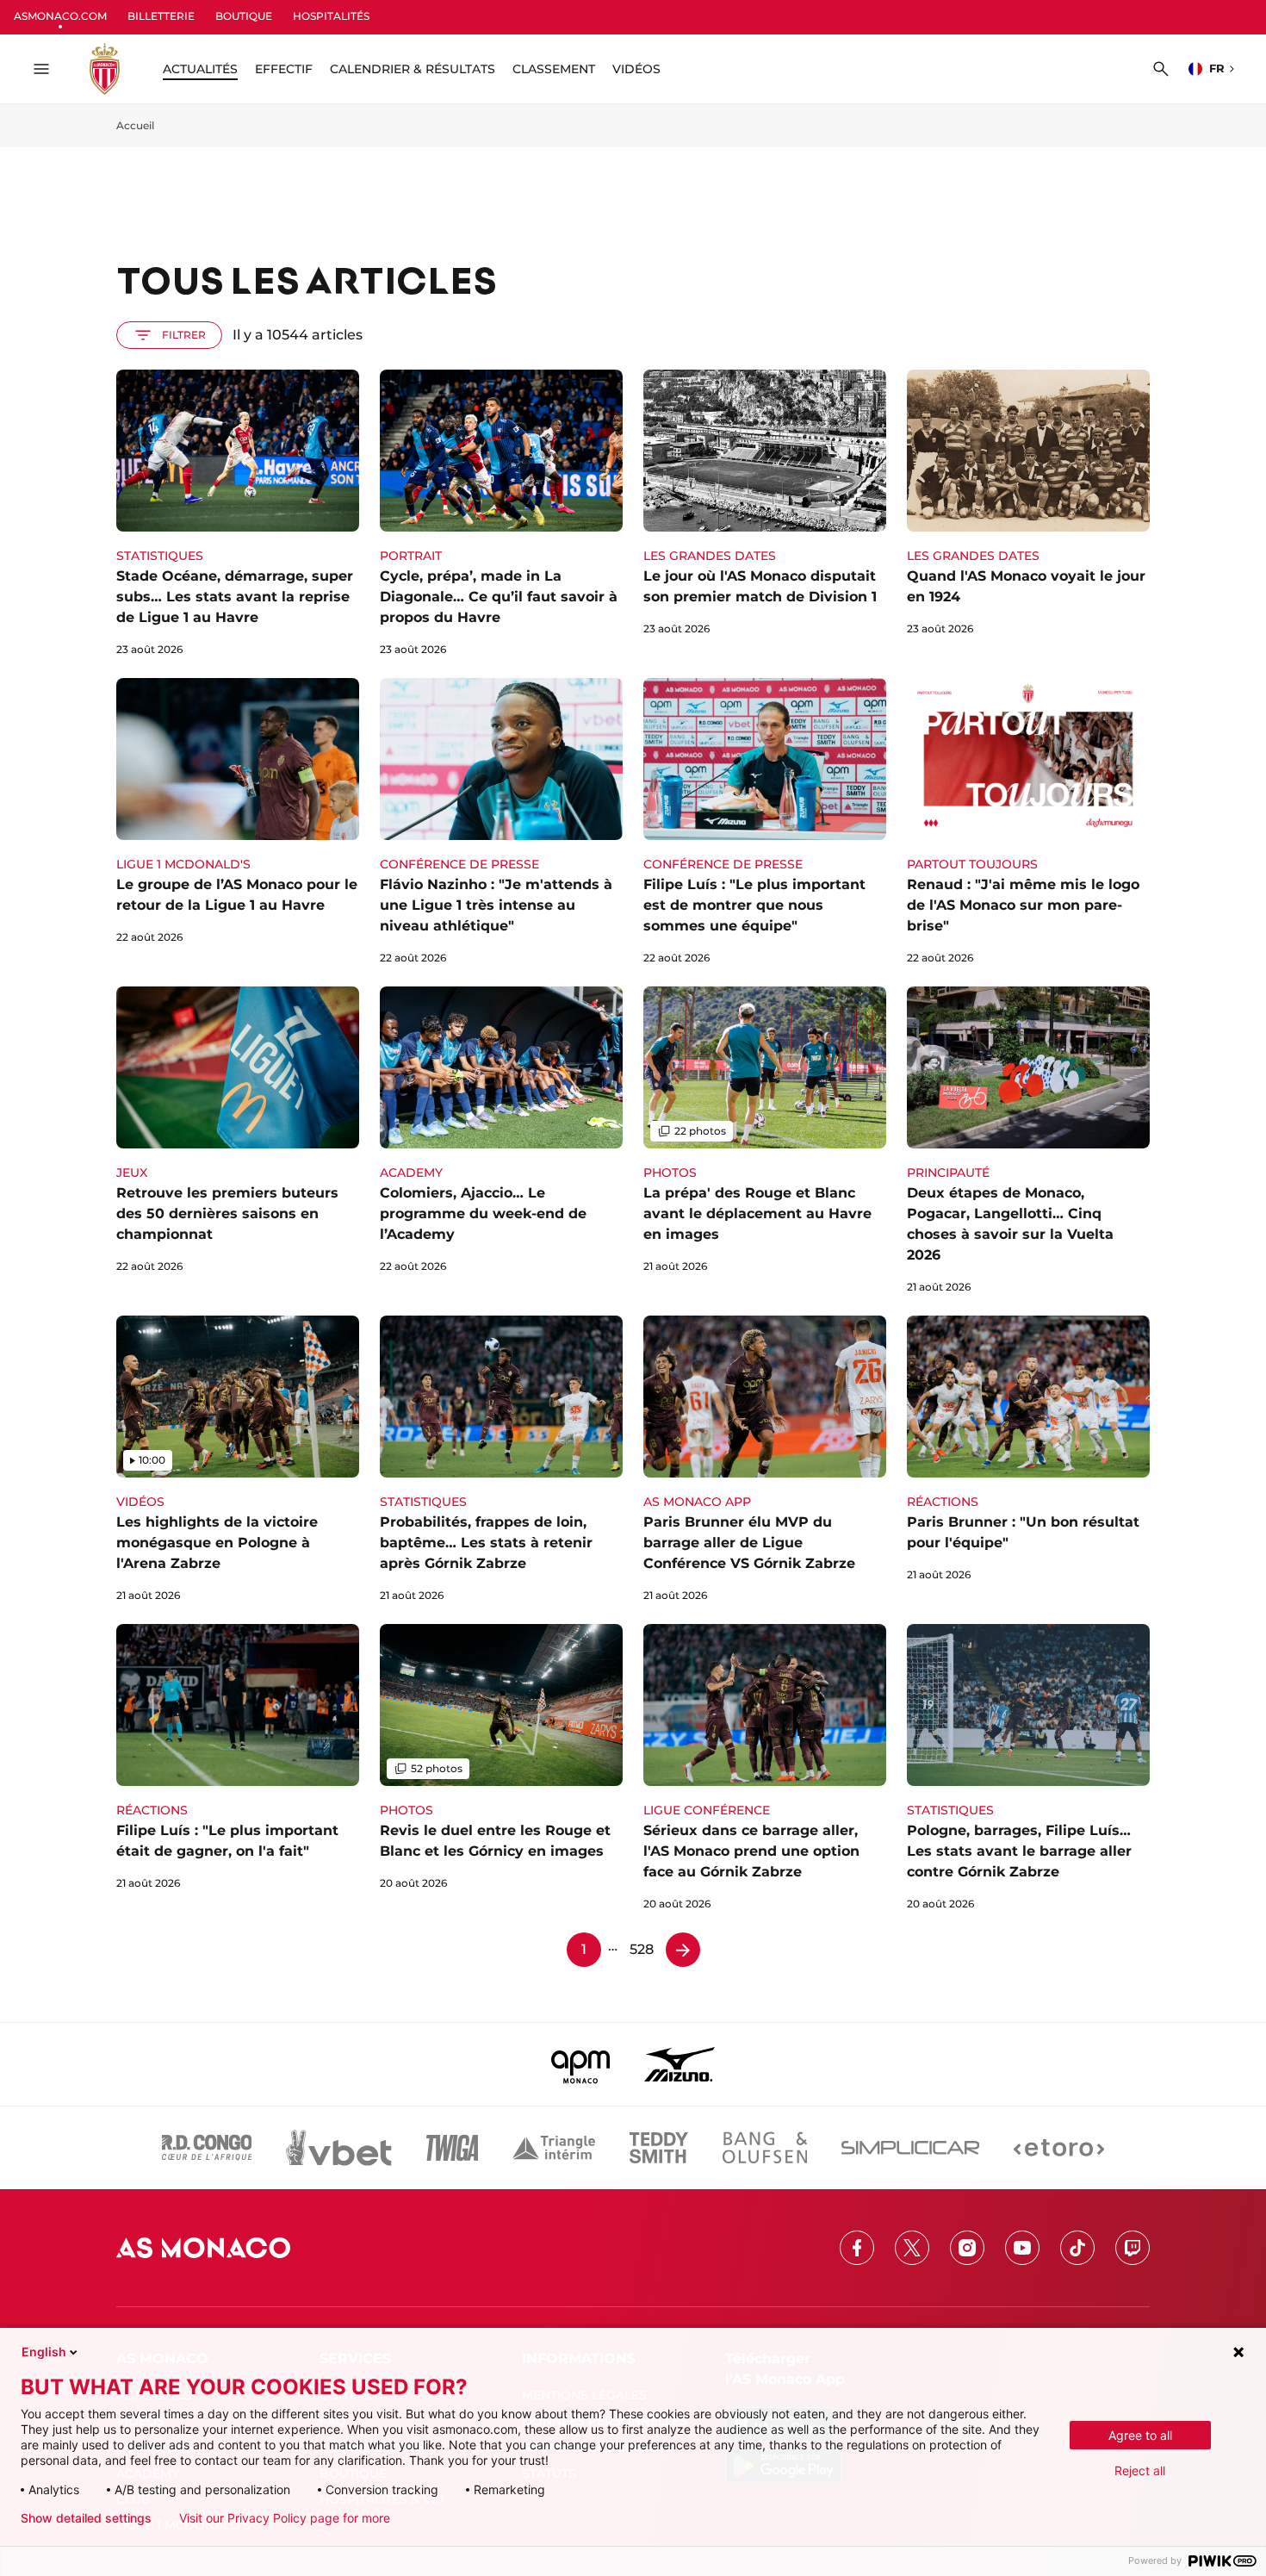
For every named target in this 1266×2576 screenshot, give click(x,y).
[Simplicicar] (910, 2148)
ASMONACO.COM (60, 16)
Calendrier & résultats (413, 69)
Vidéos (636, 69)
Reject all (1140, 2470)
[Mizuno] (680, 2064)
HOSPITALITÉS (331, 16)
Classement (554, 69)
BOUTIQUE (244, 16)
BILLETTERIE (161, 16)
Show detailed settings (86, 2518)
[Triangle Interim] (554, 2148)
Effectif (284, 69)
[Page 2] (683, 1950)
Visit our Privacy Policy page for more (285, 2518)
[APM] (581, 2064)
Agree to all (1140, 2435)
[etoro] (1059, 2148)
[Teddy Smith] (659, 2148)
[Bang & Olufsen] (765, 2148)
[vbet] (338, 2148)
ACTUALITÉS (200, 69)
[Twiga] (452, 2148)
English (44, 2352)
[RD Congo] (207, 2148)
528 (642, 1949)
